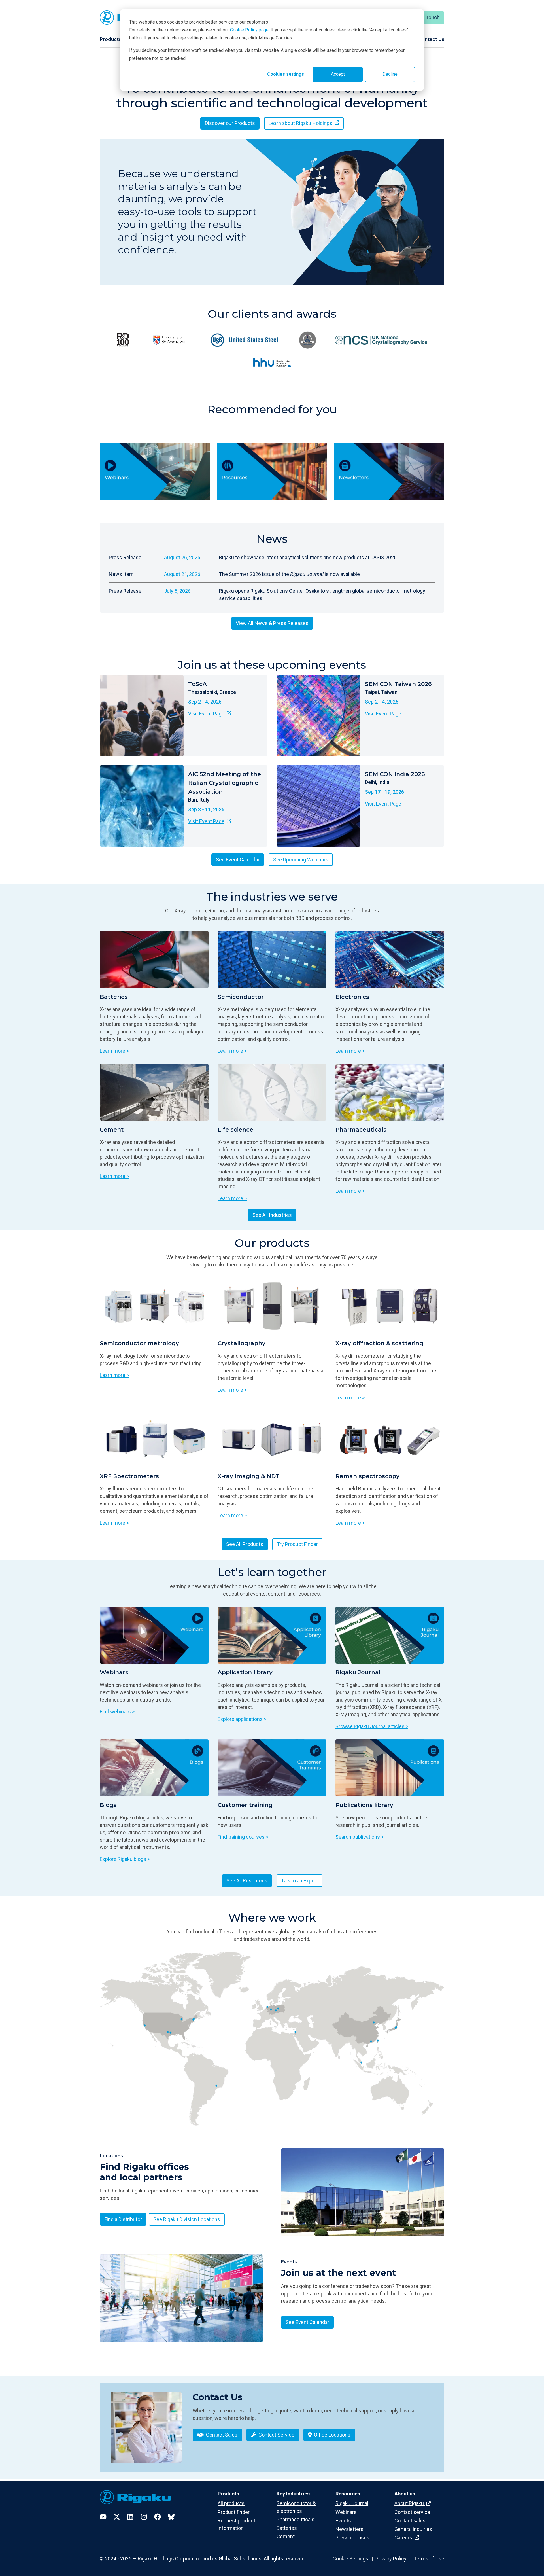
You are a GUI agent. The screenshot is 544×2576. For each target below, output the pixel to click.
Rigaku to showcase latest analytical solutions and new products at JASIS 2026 (308, 557)
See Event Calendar (238, 860)
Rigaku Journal (352, 2503)
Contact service (412, 2512)
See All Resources (247, 1881)
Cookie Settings (350, 2559)
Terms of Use (429, 2559)
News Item (121, 574)
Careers (404, 2538)
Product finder (234, 2512)
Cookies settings (286, 74)
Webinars (346, 2512)
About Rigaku (410, 2503)
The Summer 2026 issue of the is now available (289, 574)
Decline (390, 74)
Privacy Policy (391, 2559)
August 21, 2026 (182, 574)
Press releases (352, 2538)
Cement (286, 2536)
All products (231, 2503)
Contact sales (410, 2521)
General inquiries (413, 2529)
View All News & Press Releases (272, 623)
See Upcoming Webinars (301, 860)
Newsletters (349, 2529)
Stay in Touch (425, 17)
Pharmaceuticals (296, 2519)
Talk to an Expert (299, 1881)
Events (343, 2521)
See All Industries (272, 1215)
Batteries (287, 2528)
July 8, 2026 (177, 591)
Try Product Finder (297, 1544)
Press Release (125, 557)
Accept (338, 74)
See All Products (245, 1544)
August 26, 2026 (182, 557)
